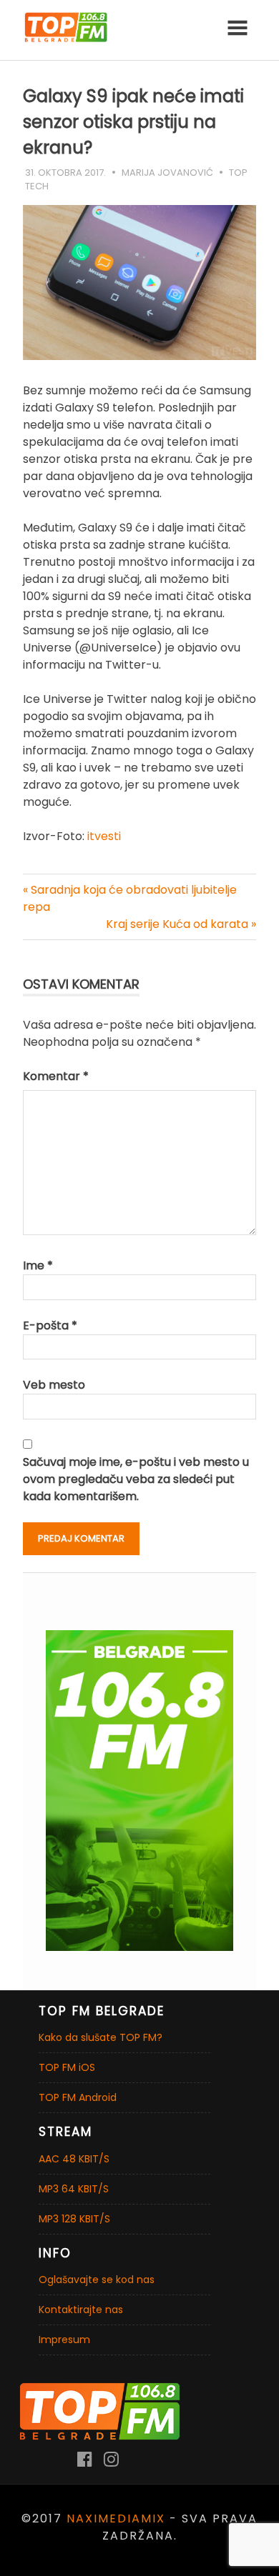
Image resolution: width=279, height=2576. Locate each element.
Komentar (56, 1076)
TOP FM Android (78, 2097)
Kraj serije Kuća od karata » (181, 924)
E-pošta (50, 1326)
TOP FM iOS (67, 2067)
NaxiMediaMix (116, 2518)
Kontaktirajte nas (81, 2310)
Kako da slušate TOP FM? (101, 2037)
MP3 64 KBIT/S (74, 2189)
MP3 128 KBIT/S (74, 2219)
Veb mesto (54, 1385)
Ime (38, 1265)
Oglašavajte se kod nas (97, 2280)
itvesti (104, 836)
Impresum (64, 2340)
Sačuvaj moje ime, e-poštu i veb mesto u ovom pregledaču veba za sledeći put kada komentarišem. (136, 1479)
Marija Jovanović (167, 173)
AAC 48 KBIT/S (74, 2159)
